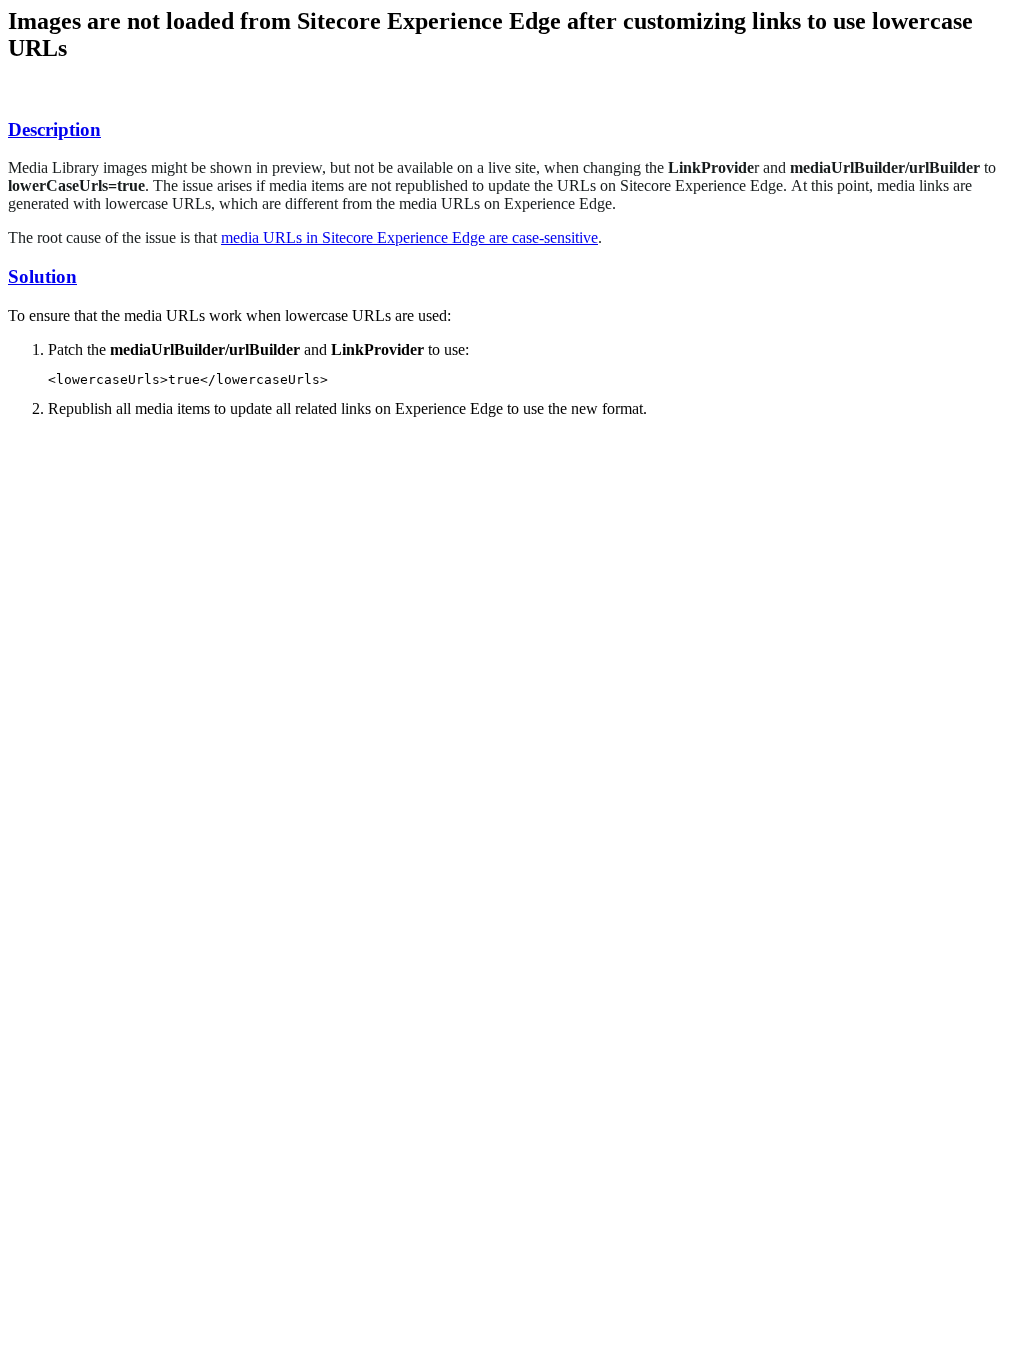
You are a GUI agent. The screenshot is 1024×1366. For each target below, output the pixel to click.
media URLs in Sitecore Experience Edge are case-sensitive (409, 237)
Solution (42, 276)
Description (54, 129)
